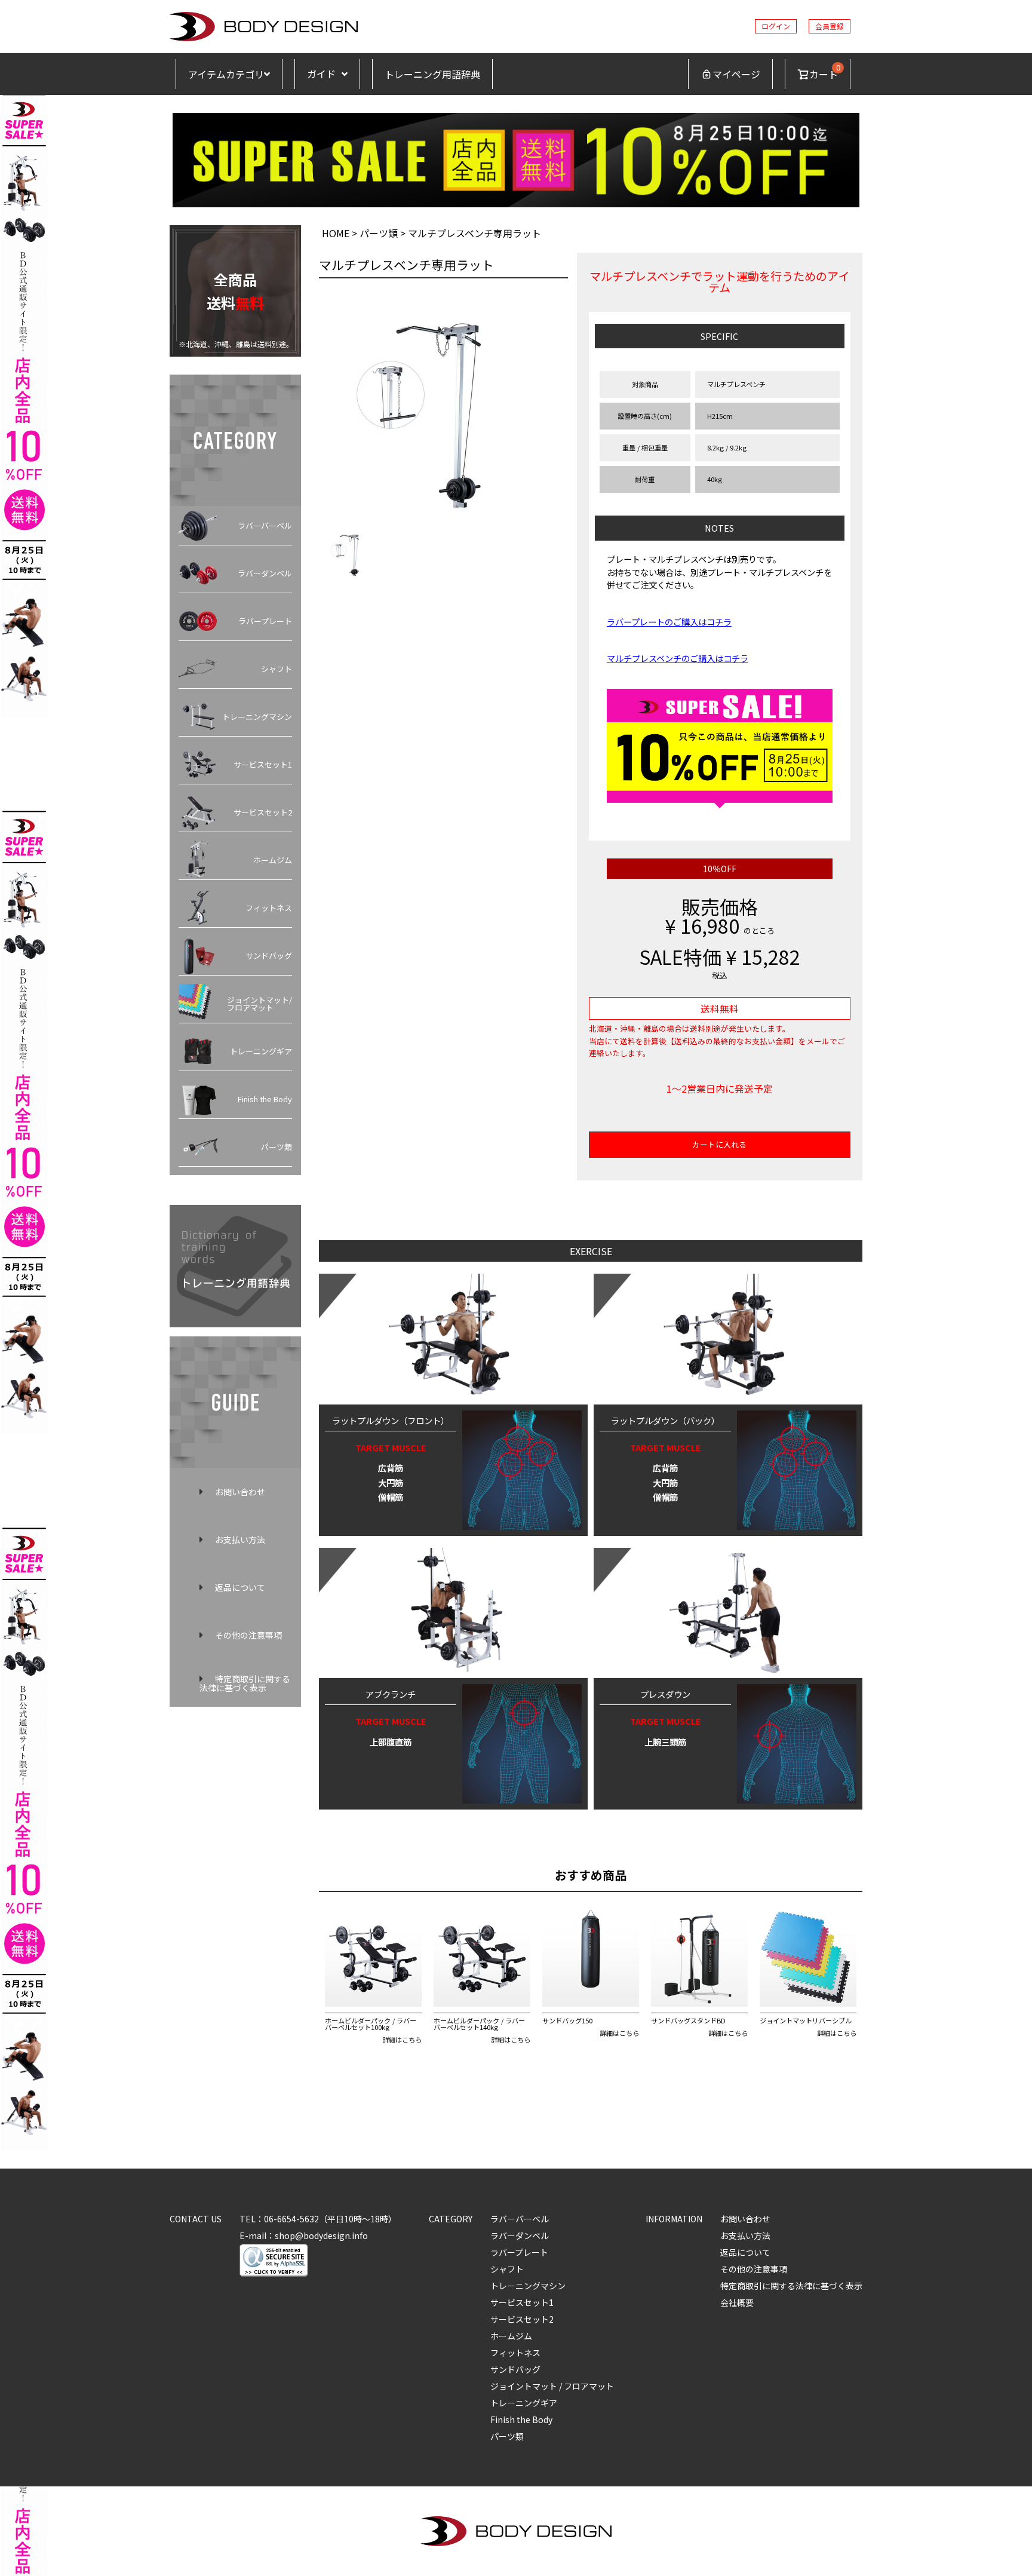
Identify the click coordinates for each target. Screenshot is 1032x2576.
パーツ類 (277, 1147)
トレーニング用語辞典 (432, 74)
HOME (336, 233)
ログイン (776, 26)
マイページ (736, 74)
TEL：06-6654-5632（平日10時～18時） (318, 2219)
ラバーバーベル (265, 525)
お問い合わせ (240, 1492)
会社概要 (737, 2302)
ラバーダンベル (265, 573)
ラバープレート (265, 621)
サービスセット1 (263, 764)
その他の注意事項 (248, 1635)
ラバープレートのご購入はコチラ (669, 622)
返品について (240, 1587)
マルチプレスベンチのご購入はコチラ (678, 658)
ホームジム (273, 860)
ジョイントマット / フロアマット (552, 2386)
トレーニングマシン (257, 717)
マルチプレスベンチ (736, 384)
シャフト (277, 669)
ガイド (321, 74)
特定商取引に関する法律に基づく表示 (245, 1683)
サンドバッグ (269, 956)
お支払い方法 (240, 1540)
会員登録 (830, 26)
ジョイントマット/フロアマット (259, 1004)
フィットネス (269, 908)
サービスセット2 (263, 812)
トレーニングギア (261, 1051)
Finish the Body (265, 1099)
